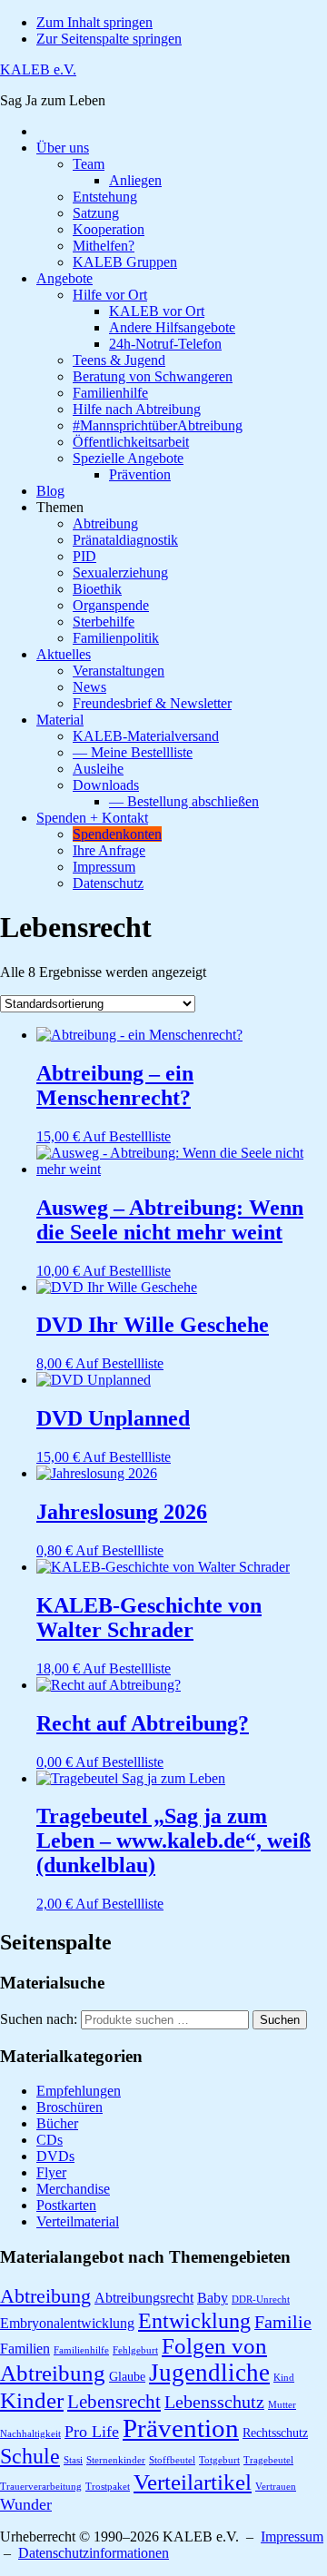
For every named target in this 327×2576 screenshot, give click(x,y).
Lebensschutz (214, 2402)
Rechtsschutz (275, 2433)
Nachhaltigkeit (30, 2434)
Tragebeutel (268, 2460)
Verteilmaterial (78, 2221)
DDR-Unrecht (261, 2300)
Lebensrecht (114, 2402)
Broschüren (69, 2107)
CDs (50, 2140)
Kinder (32, 2400)
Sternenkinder (116, 2460)
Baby (213, 2298)
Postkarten (66, 2205)
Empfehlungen (79, 2091)
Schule (30, 2456)
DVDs (55, 2156)
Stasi (73, 2460)
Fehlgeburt (135, 2350)
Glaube (127, 2377)
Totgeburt (219, 2460)
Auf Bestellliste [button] (127, 1136)
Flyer (51, 2172)
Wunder (26, 2504)
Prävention (181, 2428)
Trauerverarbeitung (41, 2487)
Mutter (282, 2405)
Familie (283, 2322)
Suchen (280, 2020)
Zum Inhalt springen (94, 22)
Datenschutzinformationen (94, 2553)
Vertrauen (276, 2487)
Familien (25, 2349)
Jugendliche (209, 2373)
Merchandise (73, 2189)
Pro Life (92, 2432)
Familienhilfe (81, 2350)
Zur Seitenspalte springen (109, 39)
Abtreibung (45, 2296)
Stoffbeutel (172, 2460)
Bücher (57, 2123)
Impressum (292, 2537)
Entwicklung (194, 2320)
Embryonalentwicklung (67, 2323)
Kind (284, 2378)
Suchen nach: (39, 2019)
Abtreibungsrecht (144, 2298)
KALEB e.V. (38, 69)
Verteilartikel (193, 2482)
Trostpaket (108, 2487)
